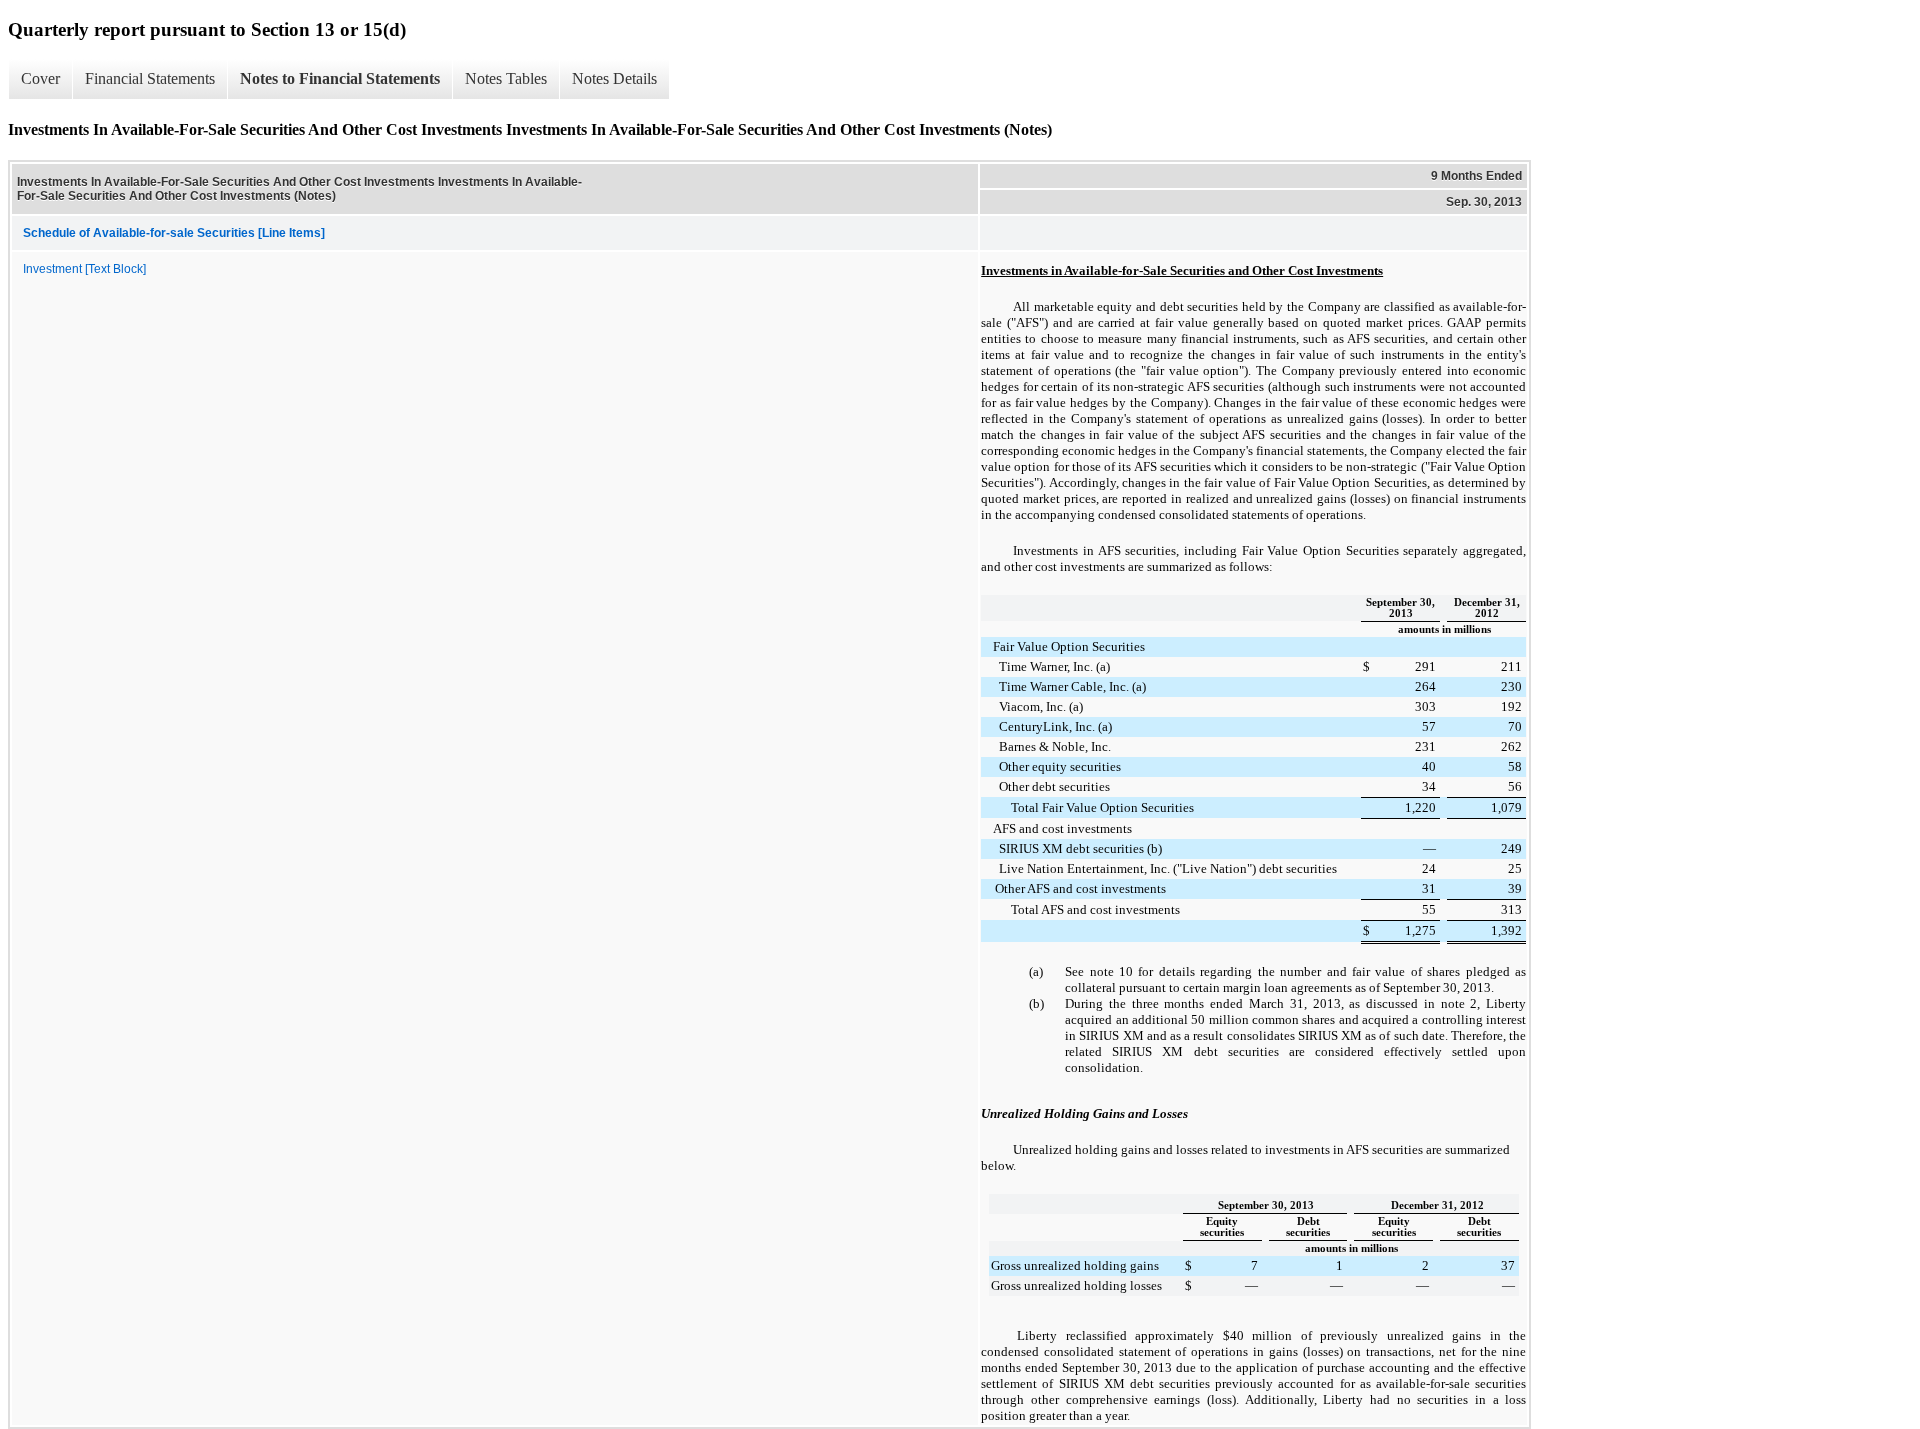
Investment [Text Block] (84, 269)
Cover (40, 78)
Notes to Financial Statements (340, 78)
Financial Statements (150, 78)
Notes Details (614, 78)
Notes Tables (506, 78)
